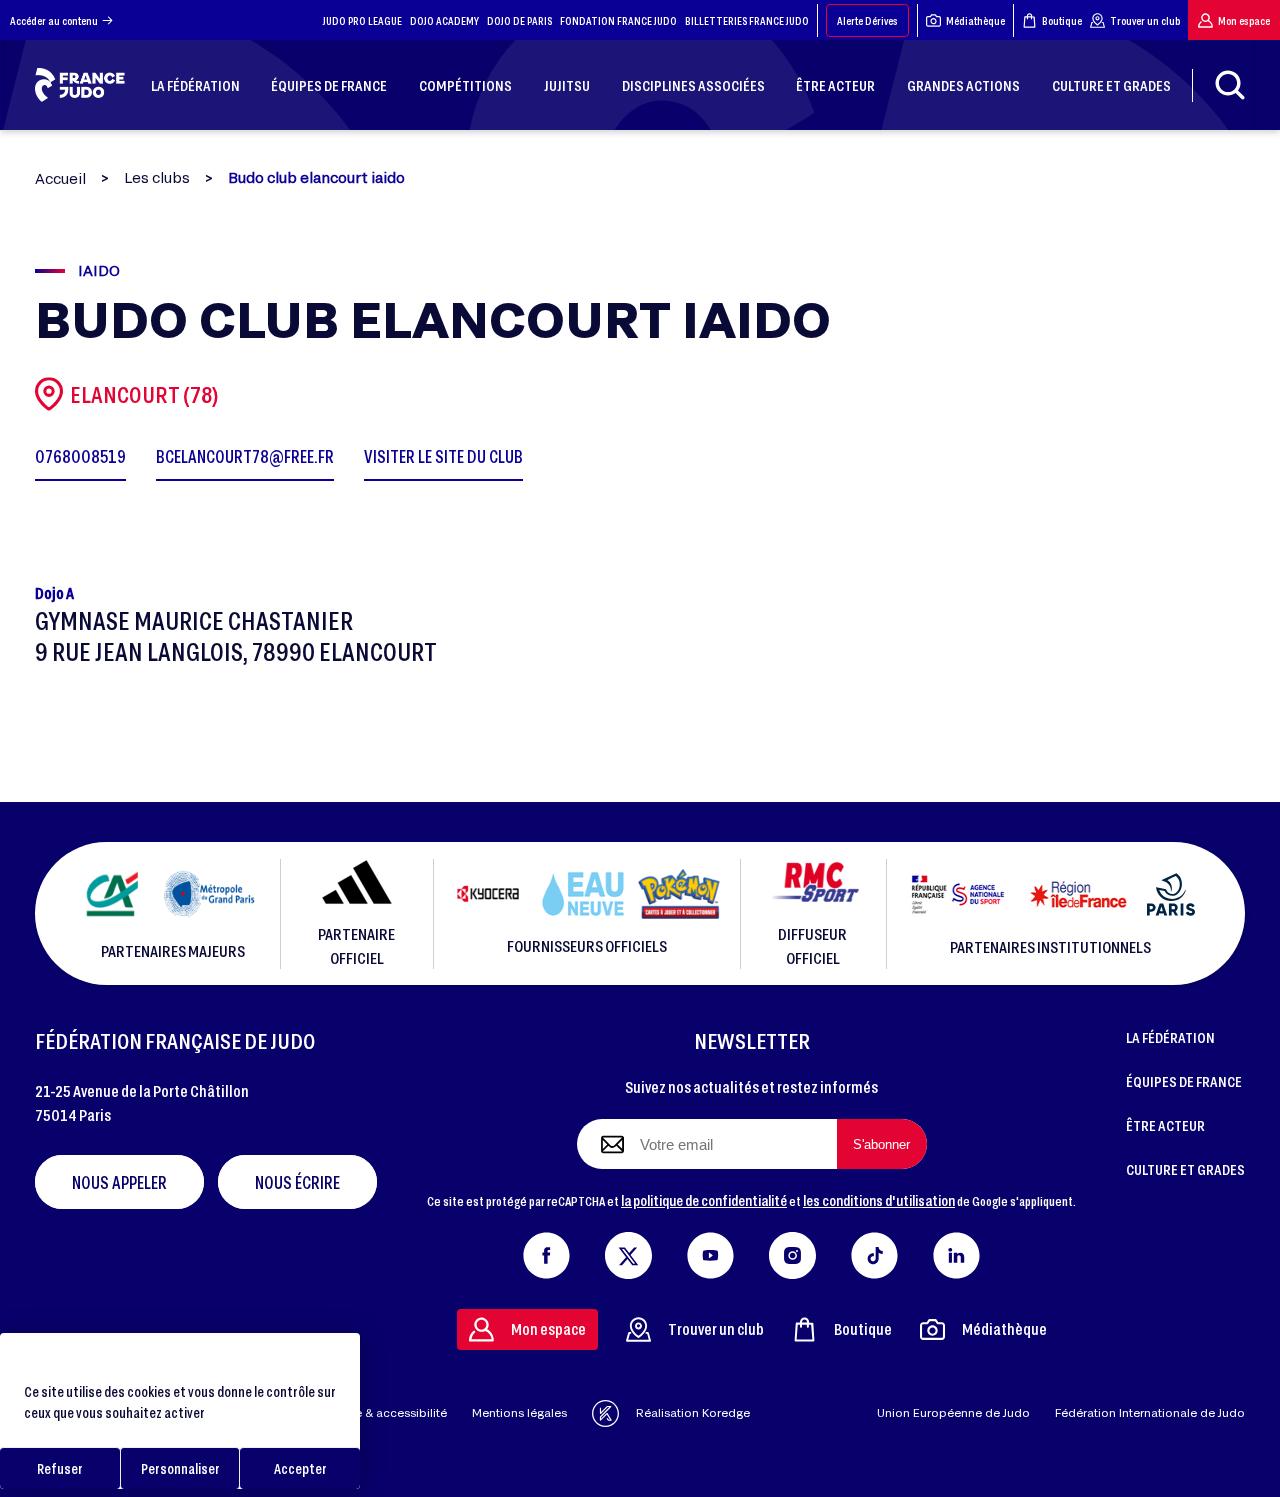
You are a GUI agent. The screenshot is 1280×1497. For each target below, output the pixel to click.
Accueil (60, 178)
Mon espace (1244, 20)
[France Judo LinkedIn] (956, 1251)
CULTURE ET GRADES (1185, 1169)
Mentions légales (519, 1412)
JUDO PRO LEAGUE (362, 20)
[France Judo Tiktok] (874, 1251)
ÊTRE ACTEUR (1165, 1125)
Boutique (1062, 20)
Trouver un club (1145, 20)
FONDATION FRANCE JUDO (618, 20)
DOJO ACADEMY (444, 20)
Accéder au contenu (54, 20)
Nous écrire (297, 1182)
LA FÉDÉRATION (1170, 1037)
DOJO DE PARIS (519, 20)
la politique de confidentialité (704, 1200)
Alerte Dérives (867, 20)
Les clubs (157, 178)
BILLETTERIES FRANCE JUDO (747, 20)
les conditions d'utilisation (879, 1200)
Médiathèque (975, 20)
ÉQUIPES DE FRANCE (1184, 1081)
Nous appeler (119, 1182)
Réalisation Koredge (693, 1412)
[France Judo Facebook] (546, 1251)
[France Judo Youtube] (710, 1251)
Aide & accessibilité (391, 1412)
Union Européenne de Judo (953, 1412)
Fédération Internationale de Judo (1150, 1412)
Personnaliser (180, 1468)
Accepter (300, 1468)
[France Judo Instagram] (792, 1251)
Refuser (60, 1468)
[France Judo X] (628, 1251)
